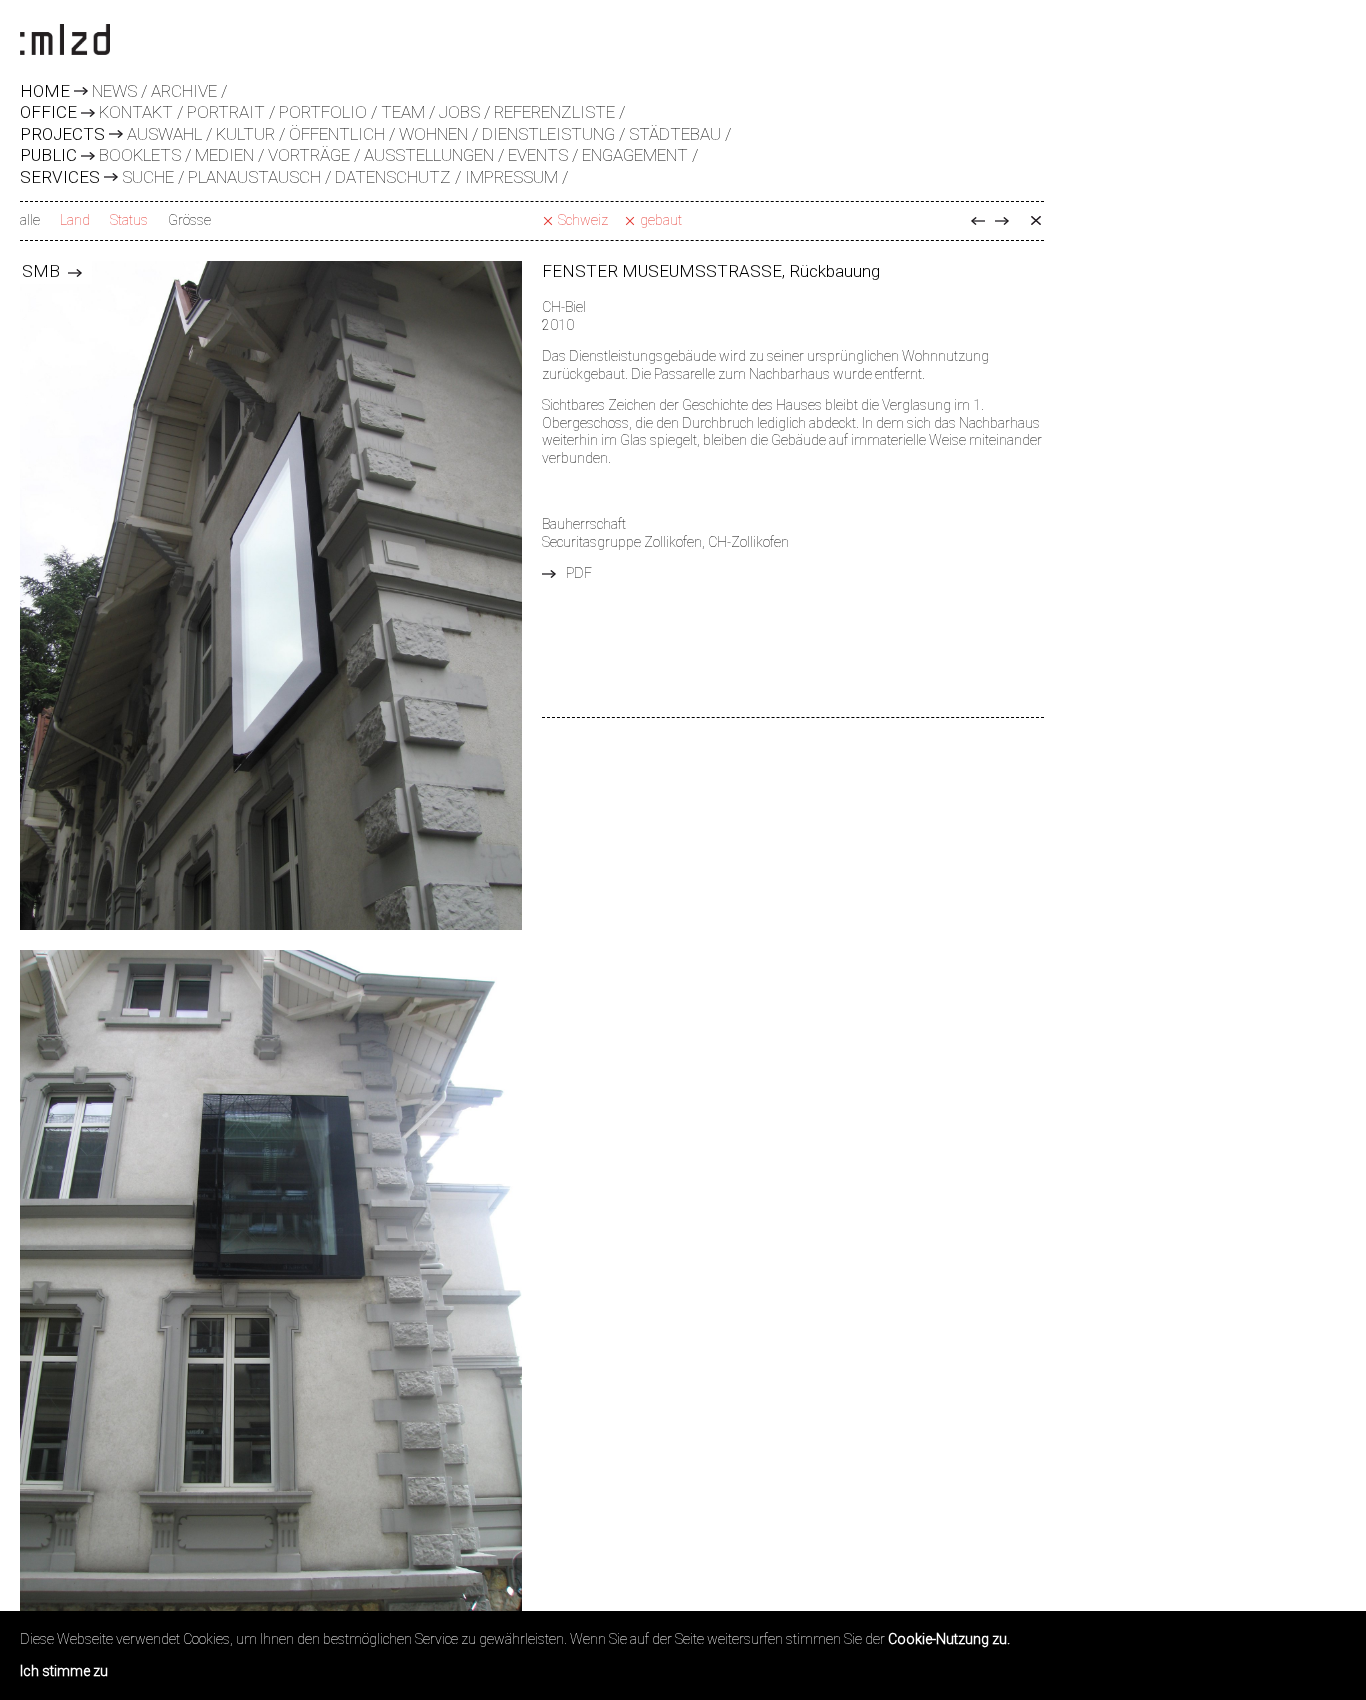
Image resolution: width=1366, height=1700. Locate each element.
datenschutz (393, 177)
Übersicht (1036, 221)
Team (403, 112)
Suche (148, 177)
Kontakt (136, 112)
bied (1002, 221)
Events (538, 155)
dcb (978, 221)
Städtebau (675, 134)
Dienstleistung (548, 134)
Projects (62, 135)
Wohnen (433, 134)
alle (30, 220)
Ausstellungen (429, 155)
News (114, 91)
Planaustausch (254, 177)
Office (48, 113)
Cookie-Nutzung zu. (949, 1639)
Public (48, 156)
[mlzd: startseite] (65, 41)
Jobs (459, 112)
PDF (579, 573)
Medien (224, 155)
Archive (184, 91)
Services (60, 178)
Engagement (635, 155)
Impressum (511, 177)
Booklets (140, 155)
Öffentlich (337, 134)
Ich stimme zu (64, 1671)
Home (45, 92)
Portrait (226, 112)
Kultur (245, 134)
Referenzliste (554, 112)
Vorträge (309, 155)
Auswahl (164, 134)
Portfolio (323, 112)
